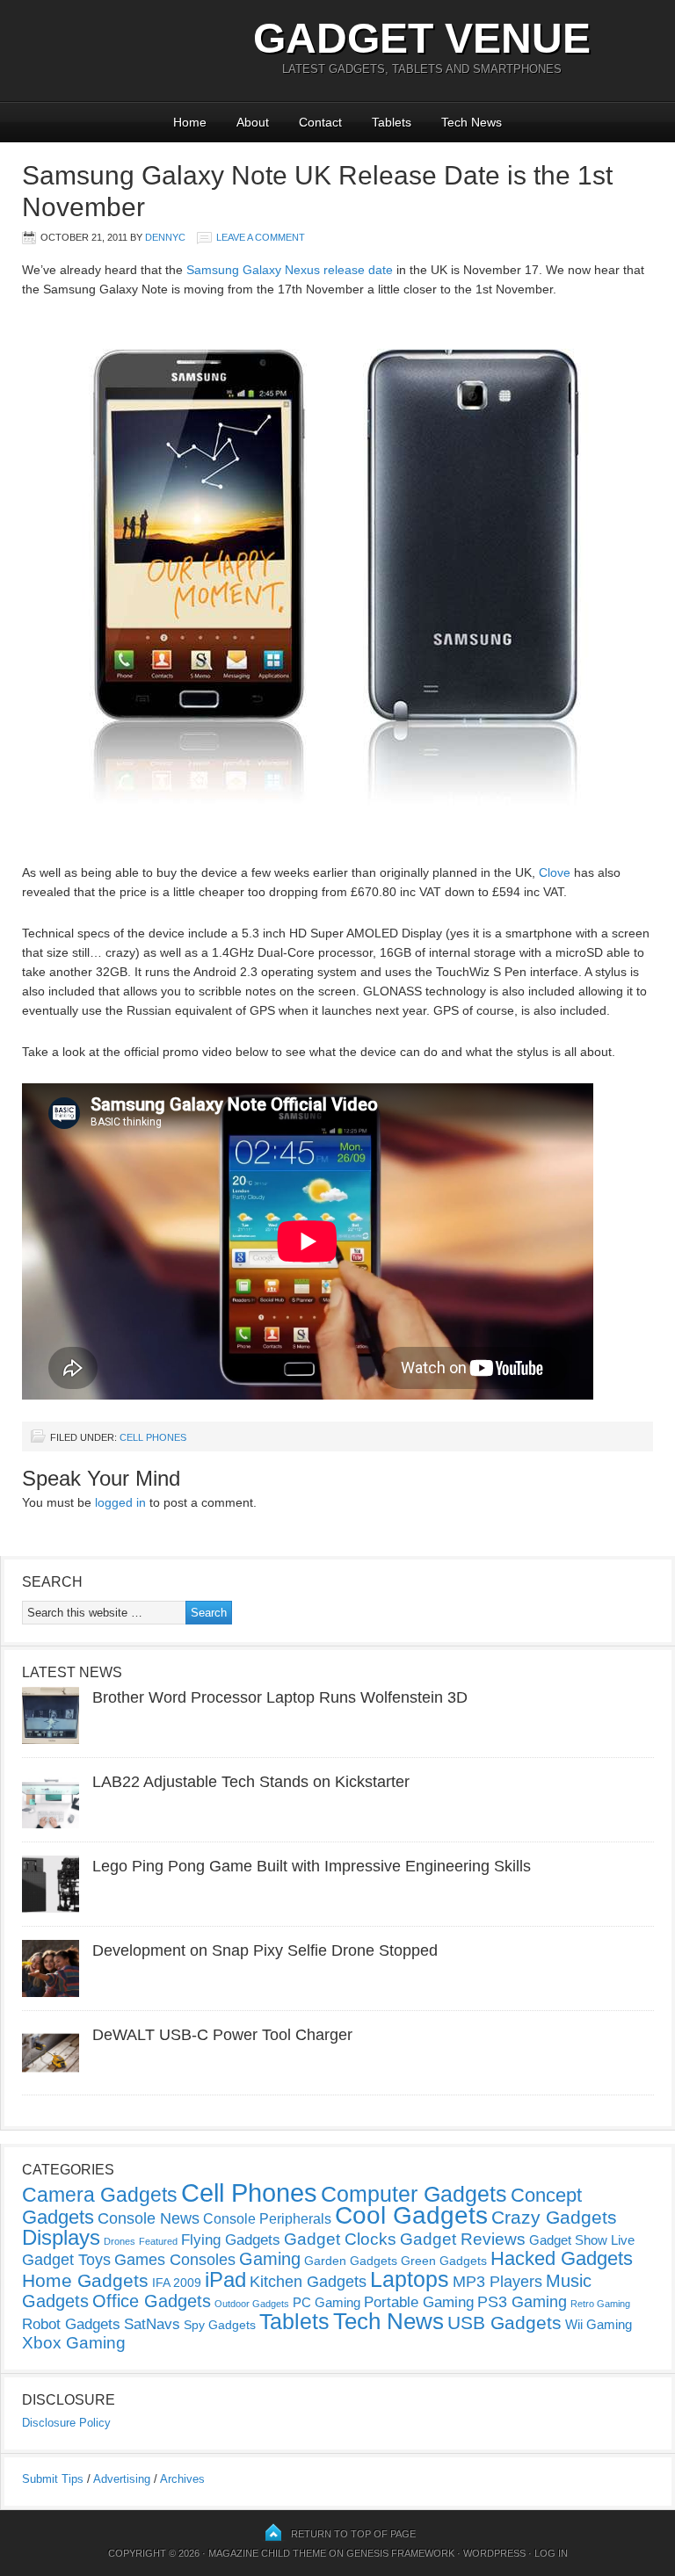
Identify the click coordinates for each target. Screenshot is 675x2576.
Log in (551, 2553)
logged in (120, 1502)
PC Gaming (327, 2302)
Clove (555, 872)
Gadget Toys (66, 2260)
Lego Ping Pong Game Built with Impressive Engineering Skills (312, 1866)
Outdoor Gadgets (252, 2304)
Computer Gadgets (414, 2194)
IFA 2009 (177, 2283)
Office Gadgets (152, 2301)
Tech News (472, 122)
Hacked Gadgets (562, 2258)
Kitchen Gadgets (308, 2282)
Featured (158, 2241)
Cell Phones (153, 1437)
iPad (225, 2279)
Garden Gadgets (351, 2261)
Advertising (122, 2479)
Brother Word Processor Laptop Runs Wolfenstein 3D (280, 1697)
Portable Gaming (419, 2302)
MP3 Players (497, 2282)
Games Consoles (175, 2260)
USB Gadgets (504, 2323)
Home (190, 122)
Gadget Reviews (463, 2239)
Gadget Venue (422, 38)
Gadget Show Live (582, 2240)
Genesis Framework (400, 2553)
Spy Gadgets (220, 2325)
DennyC (165, 237)
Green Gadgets (444, 2261)
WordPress (494, 2553)
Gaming (270, 2259)
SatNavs (152, 2324)
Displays (61, 2237)
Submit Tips (53, 2479)
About (253, 122)
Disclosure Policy (66, 2423)
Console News (149, 2218)
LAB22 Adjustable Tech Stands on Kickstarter (251, 1782)
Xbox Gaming (74, 2343)
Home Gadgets (85, 2280)
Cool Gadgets (411, 2215)
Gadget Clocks (340, 2239)
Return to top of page (353, 2534)
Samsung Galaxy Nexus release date (290, 270)
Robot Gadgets (71, 2324)
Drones (120, 2241)
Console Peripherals (267, 2219)
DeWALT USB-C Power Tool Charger (222, 2035)
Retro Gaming (600, 2304)
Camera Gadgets (100, 2195)
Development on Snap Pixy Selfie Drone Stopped (265, 1950)
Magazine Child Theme (267, 2553)
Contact (320, 122)
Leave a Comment (261, 237)
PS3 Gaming (522, 2302)
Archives (182, 2479)
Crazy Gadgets (554, 2217)
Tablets (392, 122)
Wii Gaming (599, 2324)
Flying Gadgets (231, 2240)
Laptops (410, 2279)
